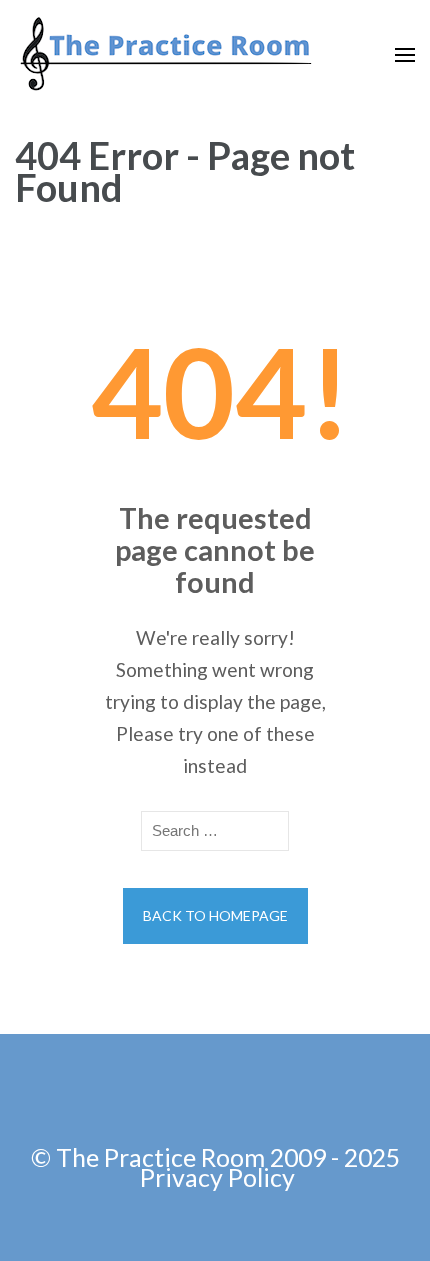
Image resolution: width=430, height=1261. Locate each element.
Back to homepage (215, 915)
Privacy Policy (217, 1177)
